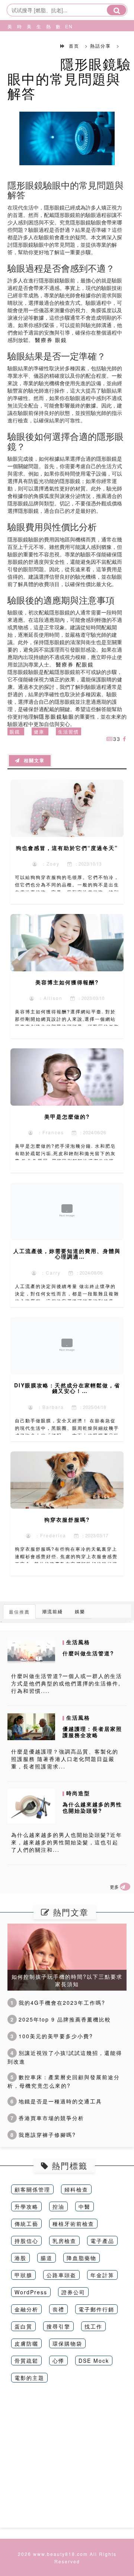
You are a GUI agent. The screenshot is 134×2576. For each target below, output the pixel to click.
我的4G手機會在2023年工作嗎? (58, 2003)
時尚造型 (18, 45)
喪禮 (58, 2309)
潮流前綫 (52, 1611)
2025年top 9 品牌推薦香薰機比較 (61, 2019)
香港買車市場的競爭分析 (47, 2118)
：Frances (49, 1132)
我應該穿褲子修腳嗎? (43, 2135)
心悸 (58, 2361)
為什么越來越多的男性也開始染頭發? (92, 1807)
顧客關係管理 (32, 2189)
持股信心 (26, 2241)
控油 (58, 2206)
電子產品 (102, 2241)
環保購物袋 (67, 2343)
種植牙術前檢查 (73, 2224)
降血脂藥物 (82, 2258)
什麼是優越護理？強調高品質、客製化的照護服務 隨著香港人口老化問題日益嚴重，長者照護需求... (65, 1759)
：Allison (49, 998)
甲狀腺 (23, 2275)
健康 (39, 731)
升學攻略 (26, 2206)
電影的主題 (29, 2378)
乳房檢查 (64, 2241)
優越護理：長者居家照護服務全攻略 (92, 1732)
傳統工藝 (26, 2224)
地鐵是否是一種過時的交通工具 (56, 2101)
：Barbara (49, 1407)
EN (66, 26)
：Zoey (49, 864)
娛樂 (80, 1611)
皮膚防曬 (26, 2343)
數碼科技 (57, 45)
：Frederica (49, 1535)
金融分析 (26, 2309)
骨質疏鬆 (26, 2361)
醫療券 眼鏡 (51, 340)
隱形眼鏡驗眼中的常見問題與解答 (69, 78)
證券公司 (73, 2292)
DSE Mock (94, 2361)
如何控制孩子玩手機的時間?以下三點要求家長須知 (67, 1980)
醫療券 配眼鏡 (75, 664)
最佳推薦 (19, 1612)
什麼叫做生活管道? (88, 1653)
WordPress (31, 2292)
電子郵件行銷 (96, 2309)
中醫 (84, 2206)
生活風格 (38, 45)
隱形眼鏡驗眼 (57, 716)
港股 (20, 2258)
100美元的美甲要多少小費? (52, 2036)
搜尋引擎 (58, 2326)
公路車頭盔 (61, 2275)
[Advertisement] (67, 2461)
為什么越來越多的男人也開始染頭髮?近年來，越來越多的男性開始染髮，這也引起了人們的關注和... (67, 1842)
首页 (74, 46)
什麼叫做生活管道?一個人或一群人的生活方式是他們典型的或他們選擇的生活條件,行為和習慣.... (67, 1683)
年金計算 (102, 2275)
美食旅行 (28, 45)
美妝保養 (9, 45)
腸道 (47, 2258)
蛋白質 (23, 2326)
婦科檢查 (76, 2189)
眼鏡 (15, 731)
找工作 (93, 2326)
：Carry (49, 1273)
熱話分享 (47, 45)
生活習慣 (68, 731)
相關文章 (32, 761)
